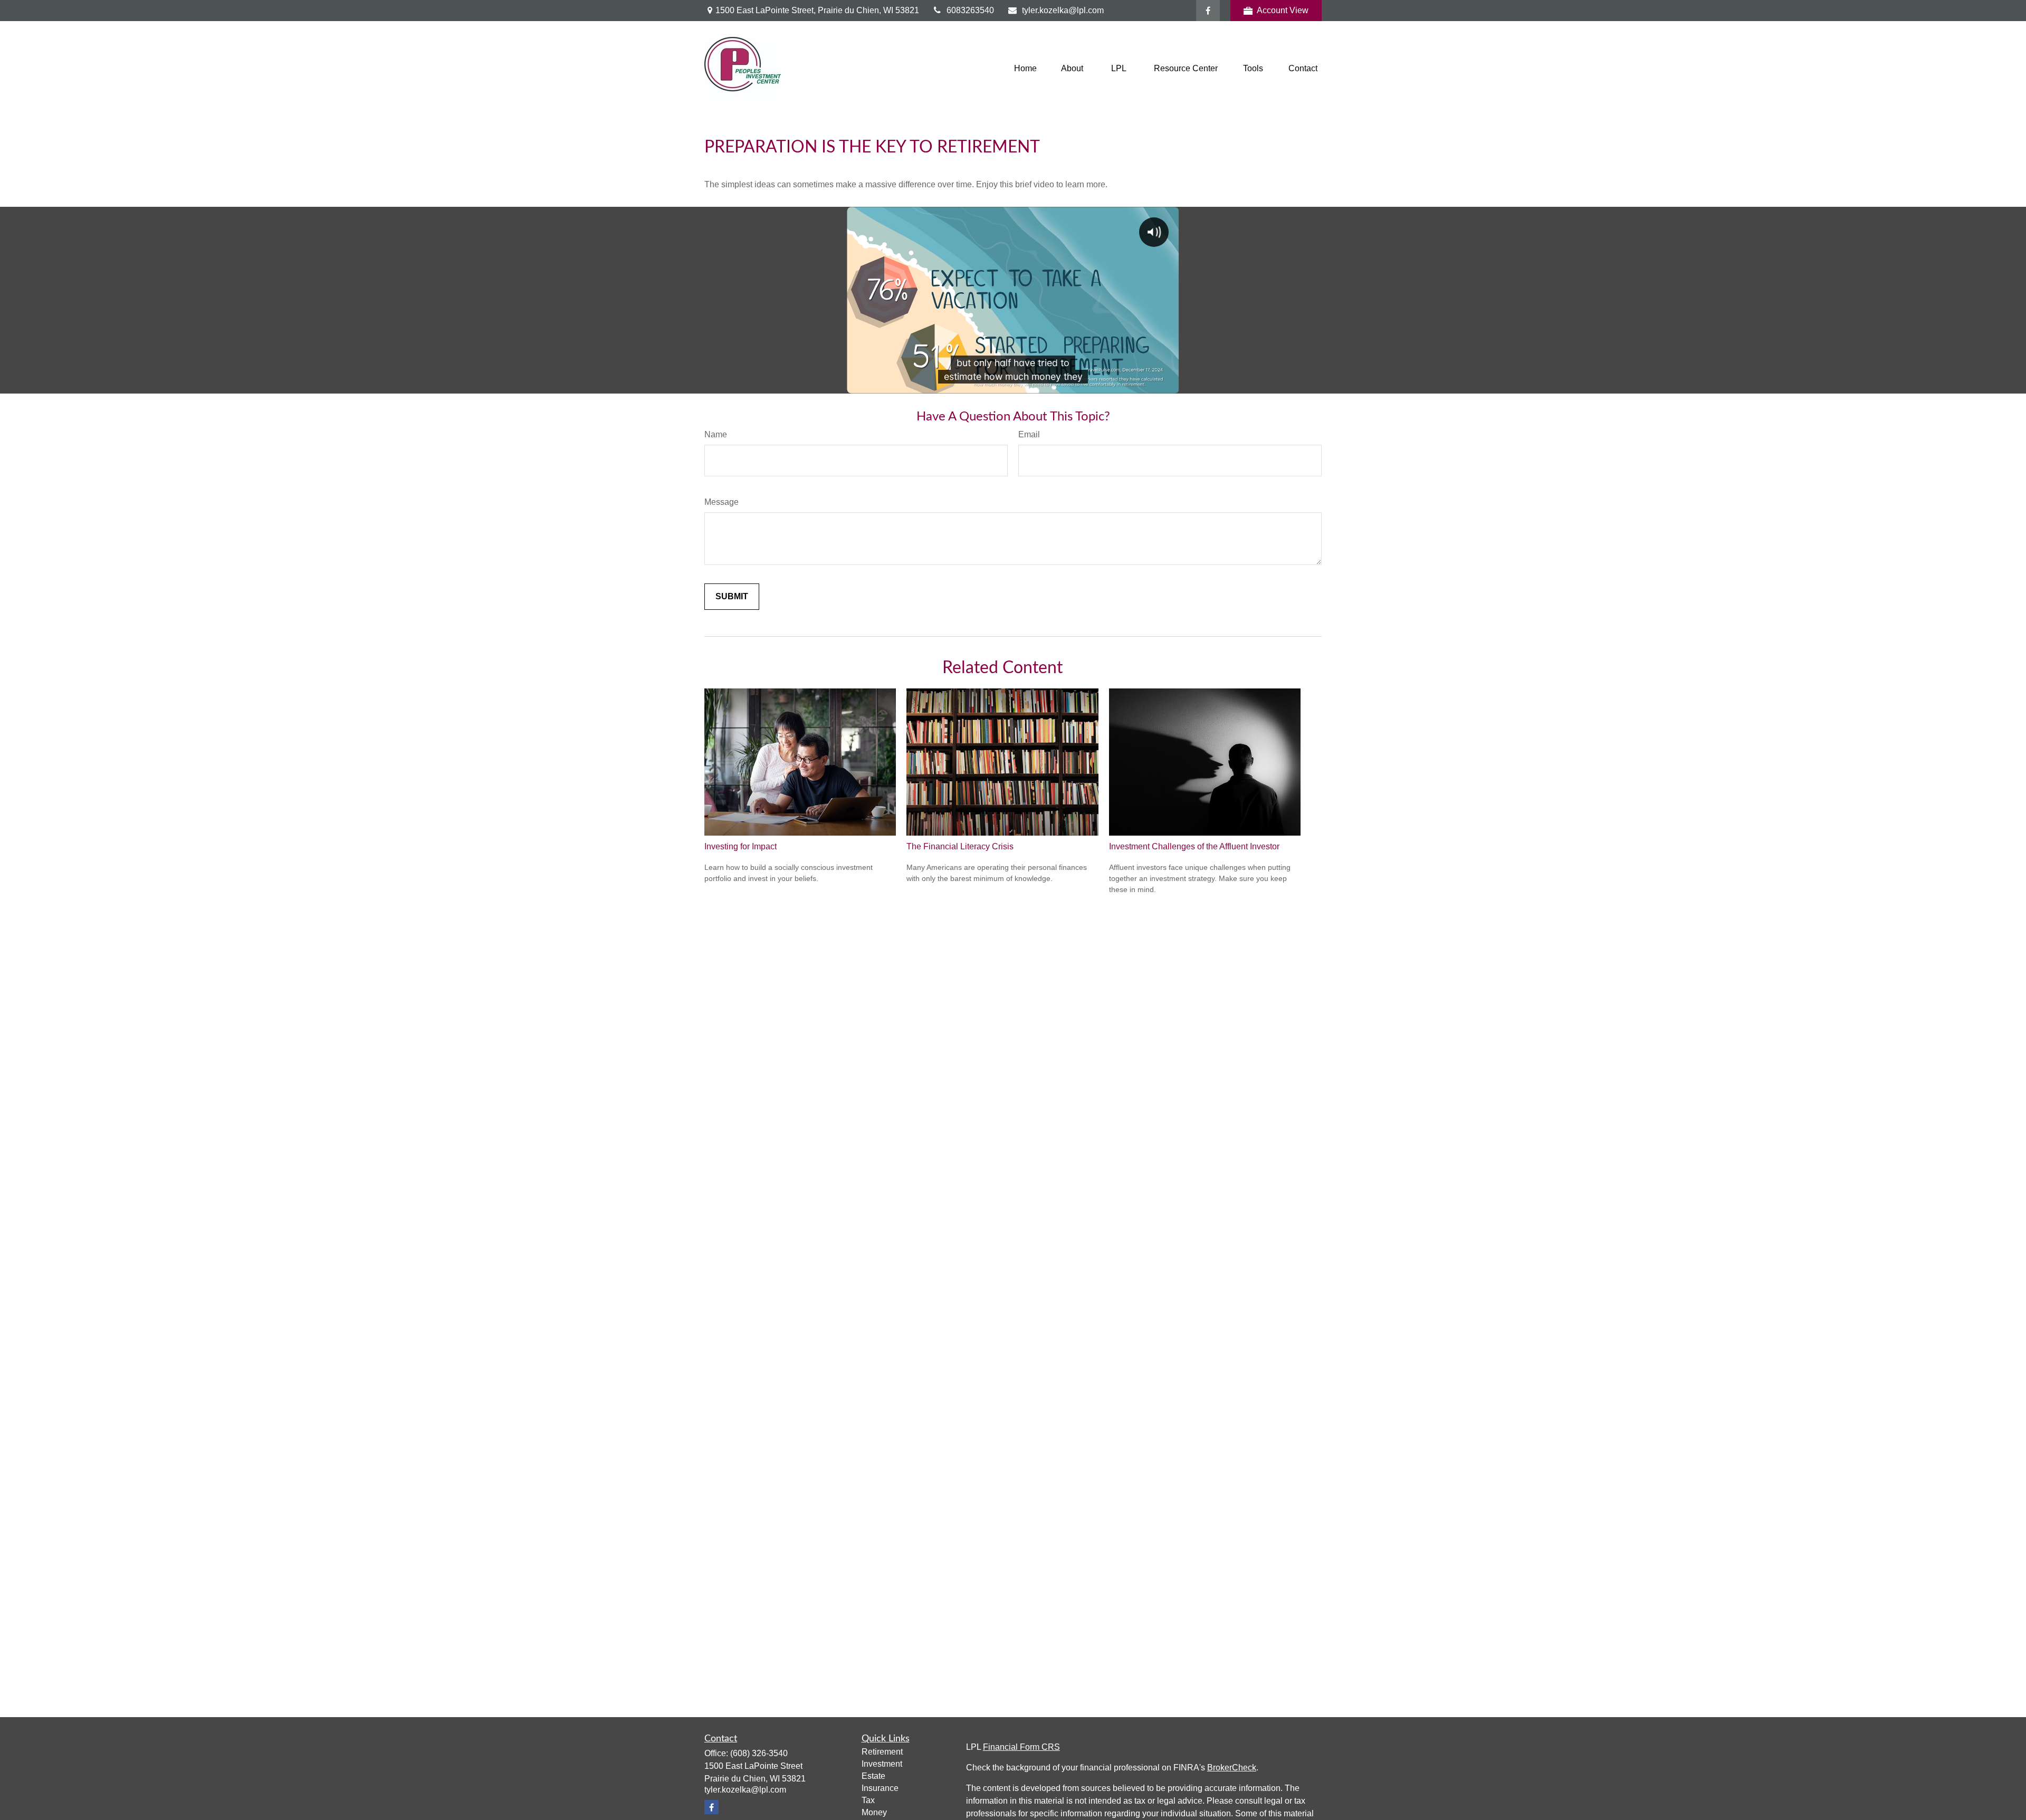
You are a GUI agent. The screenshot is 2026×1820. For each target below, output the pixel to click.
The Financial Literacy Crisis (960, 846)
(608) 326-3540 (759, 1753)
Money (874, 1812)
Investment (882, 1764)
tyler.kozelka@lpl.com (1063, 10)
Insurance (880, 1788)
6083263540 (970, 10)
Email (1029, 434)
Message (721, 502)
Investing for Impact (740, 846)
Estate (873, 1776)
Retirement (882, 1752)
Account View (1283, 10)
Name (716, 434)
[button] (1025, 69)
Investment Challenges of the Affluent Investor (1194, 846)
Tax (868, 1800)
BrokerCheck (1232, 1768)
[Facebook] (1208, 11)
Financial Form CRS (1021, 1747)
